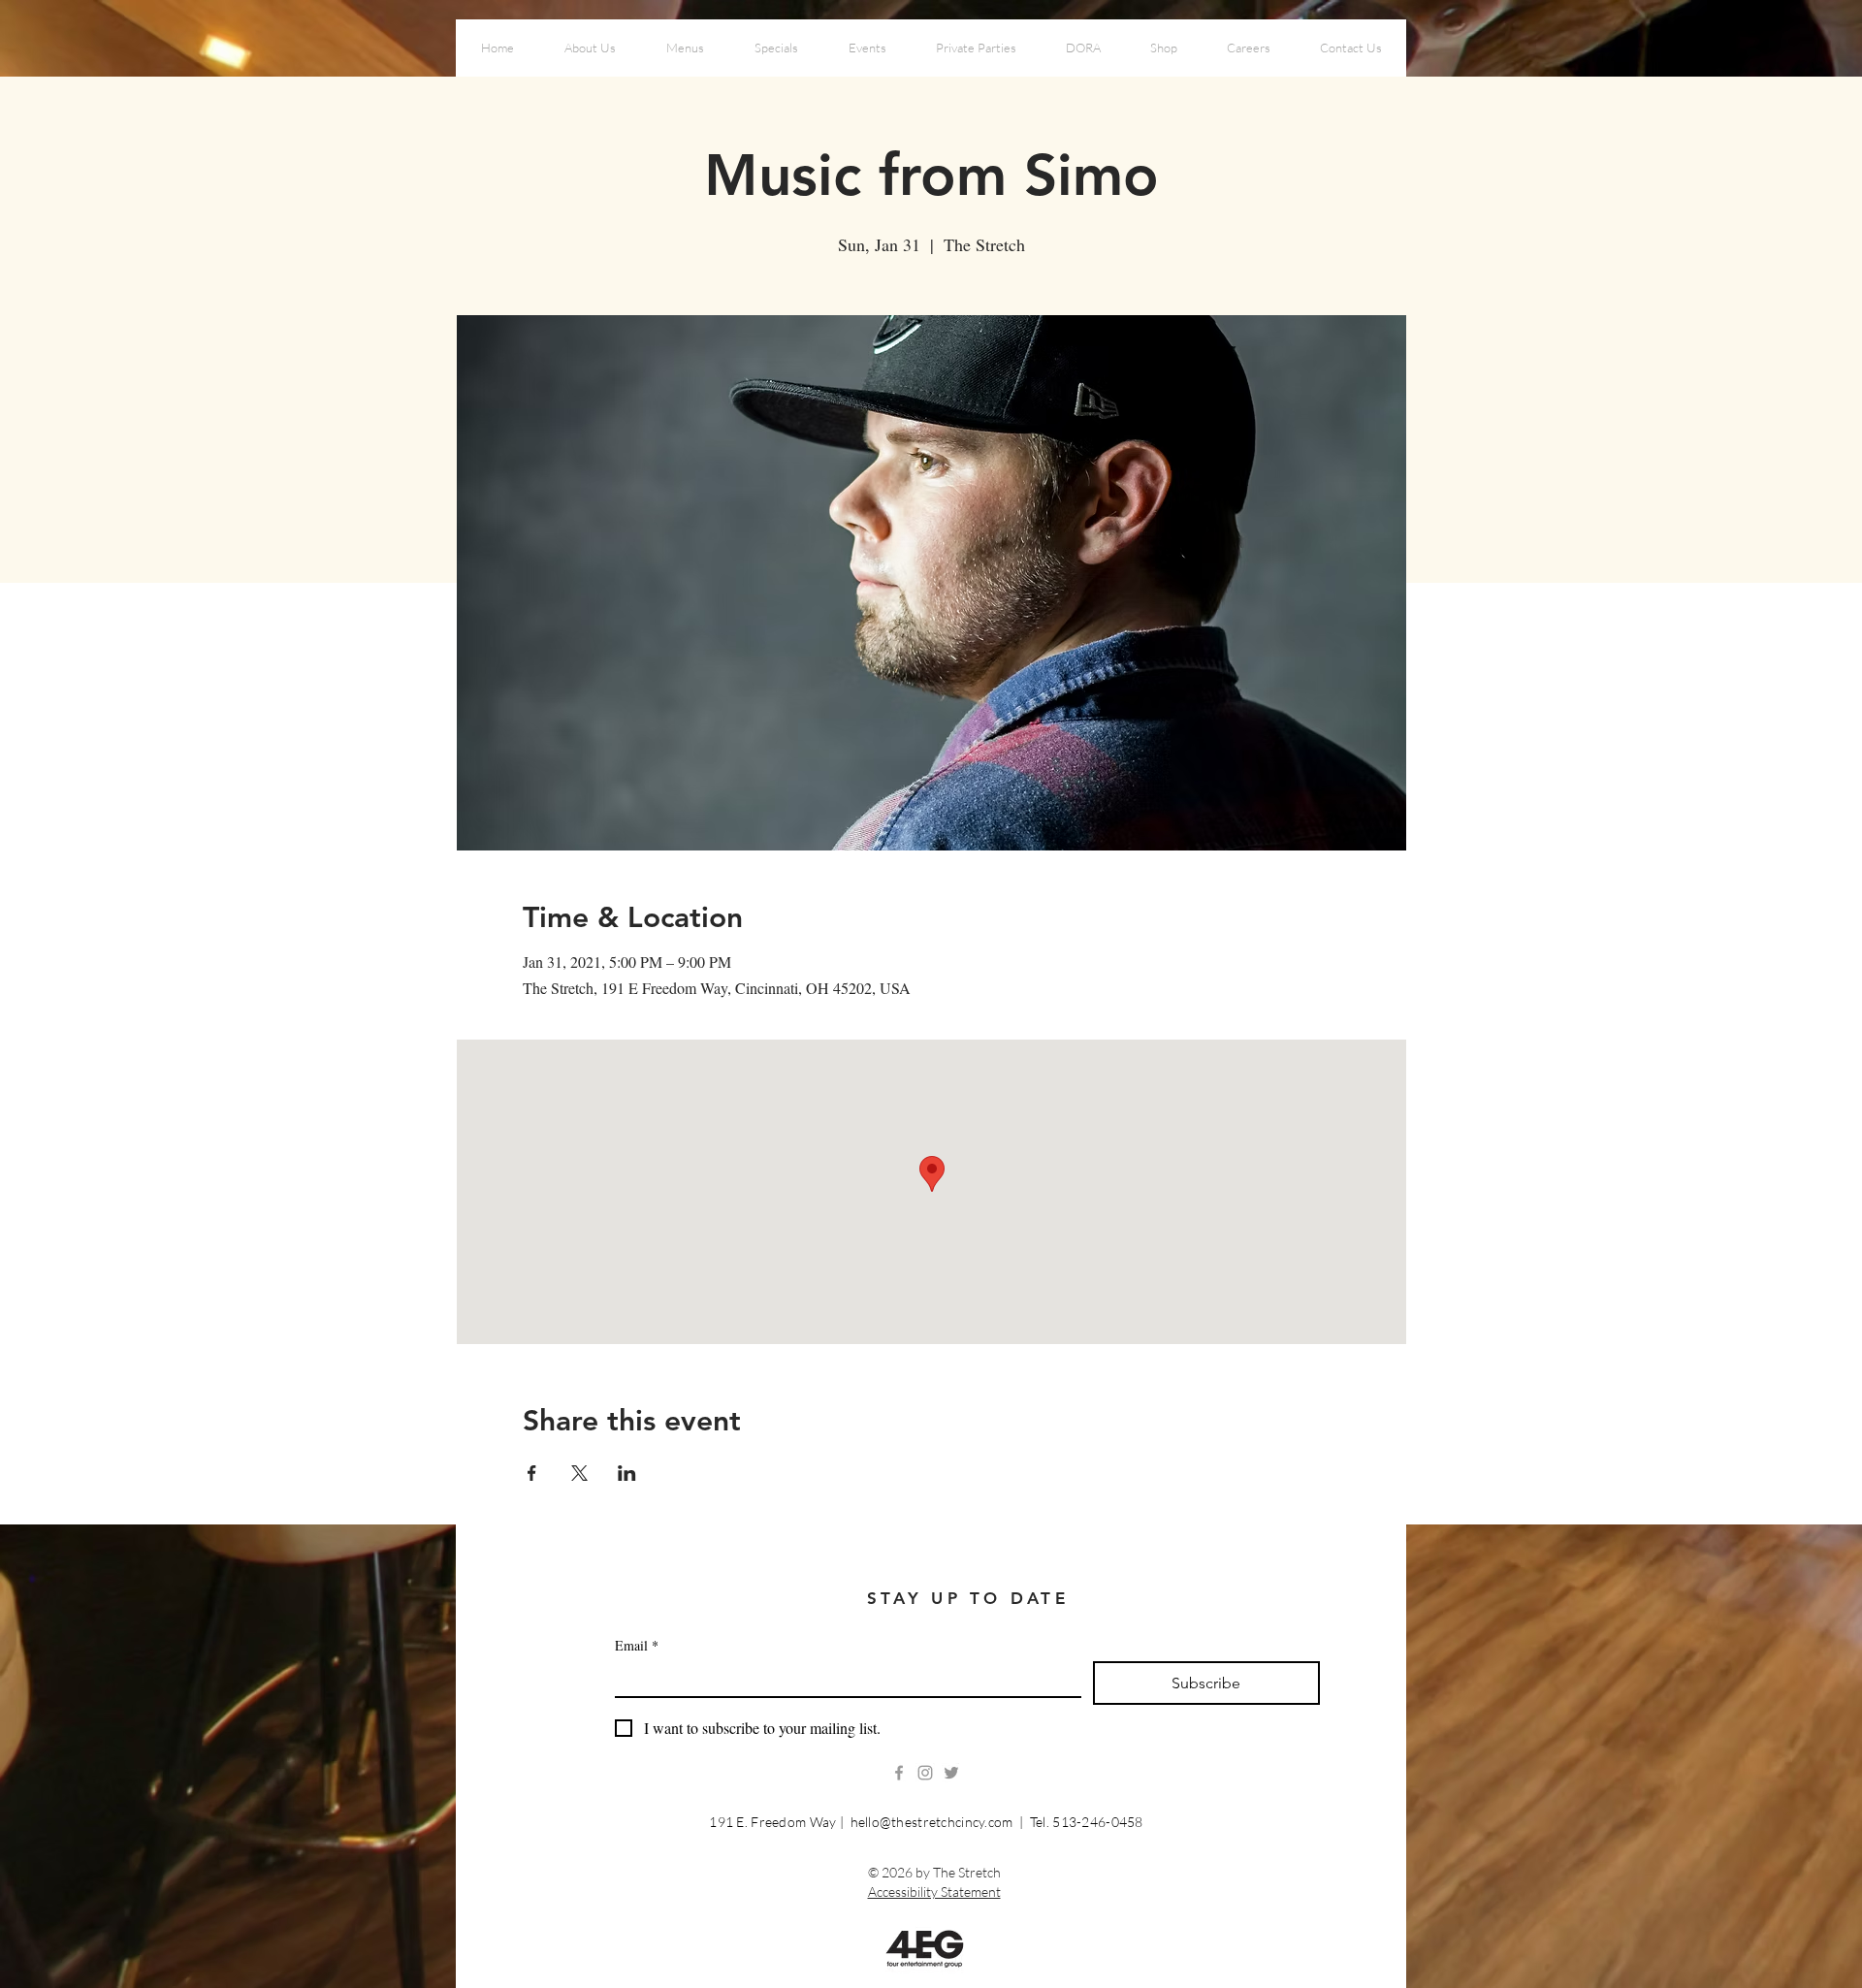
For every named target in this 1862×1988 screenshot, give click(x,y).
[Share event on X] (579, 1473)
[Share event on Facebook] (532, 1473)
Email (637, 1645)
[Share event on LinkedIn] (627, 1473)
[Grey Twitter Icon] (951, 1773)
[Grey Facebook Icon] (899, 1773)
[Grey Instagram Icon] (925, 1773)
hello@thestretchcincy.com (932, 1822)
